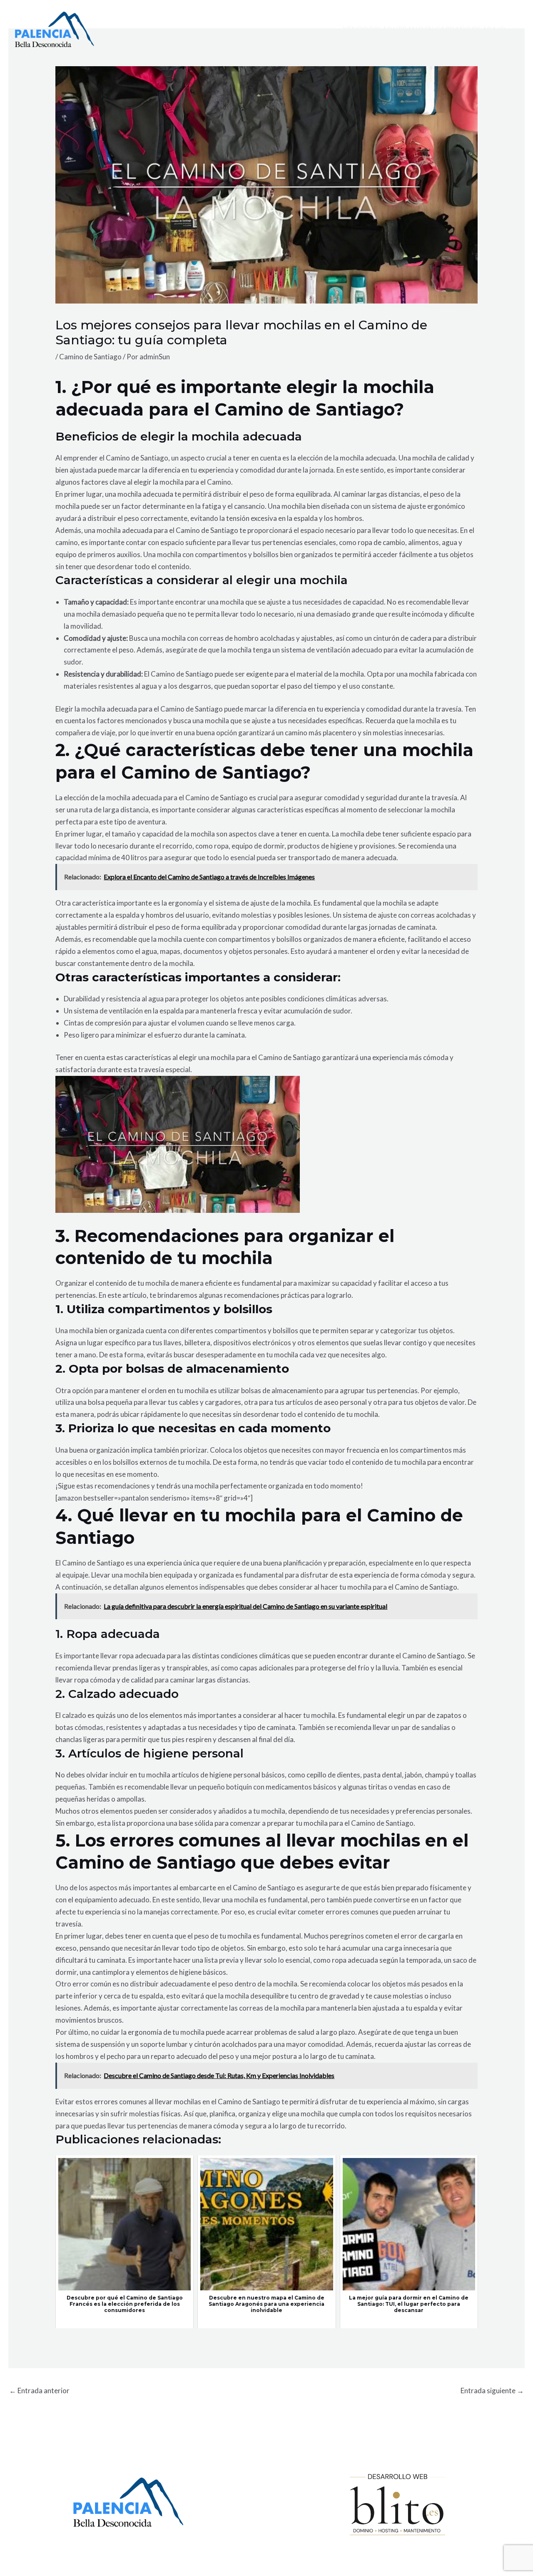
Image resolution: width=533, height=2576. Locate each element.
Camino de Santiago (90, 357)
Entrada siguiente (492, 2391)
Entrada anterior (39, 2391)
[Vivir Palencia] (55, 29)
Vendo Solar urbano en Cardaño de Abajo (424, 29)
